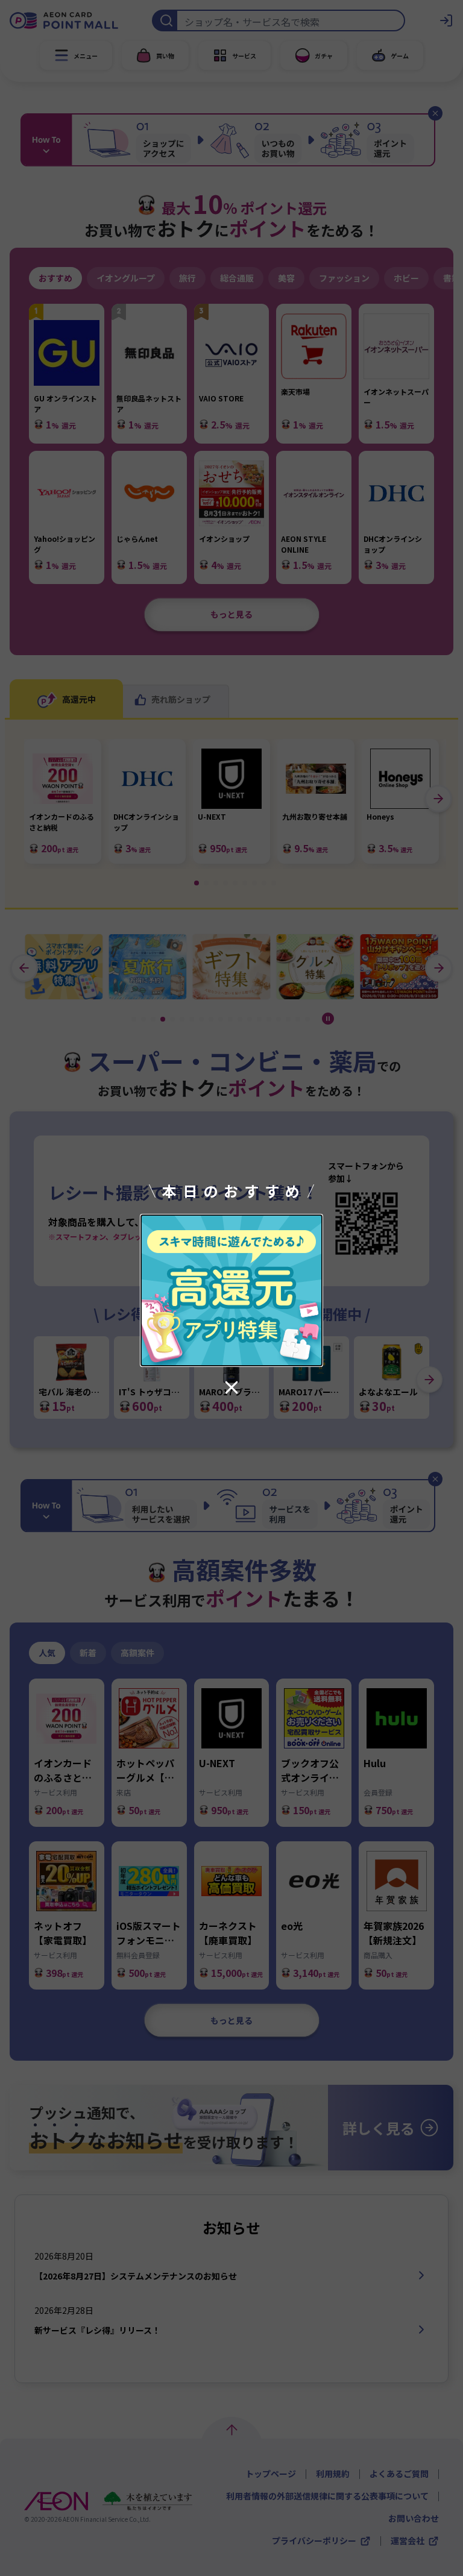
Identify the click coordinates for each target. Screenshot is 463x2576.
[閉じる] (231, 1387)
